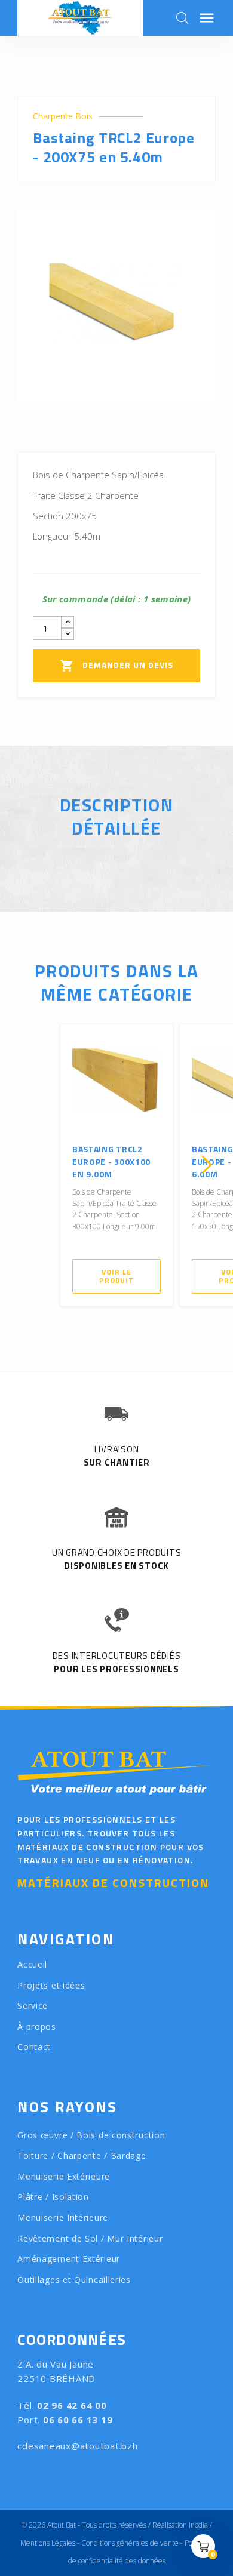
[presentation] (26, 1165)
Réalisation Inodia (180, 2525)
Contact (34, 2047)
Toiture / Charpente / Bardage (82, 2155)
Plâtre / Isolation (53, 2197)
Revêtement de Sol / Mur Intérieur (90, 2238)
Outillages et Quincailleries (74, 2280)
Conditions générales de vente (130, 2543)
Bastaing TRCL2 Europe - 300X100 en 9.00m (111, 1161)
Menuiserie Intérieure (63, 2218)
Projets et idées (51, 1985)
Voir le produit (116, 1276)
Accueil (32, 1964)
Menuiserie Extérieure (64, 2176)
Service (33, 2006)
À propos (37, 2026)
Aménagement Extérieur (69, 2259)
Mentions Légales (48, 2543)
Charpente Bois (63, 116)
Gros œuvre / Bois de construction (91, 2135)
